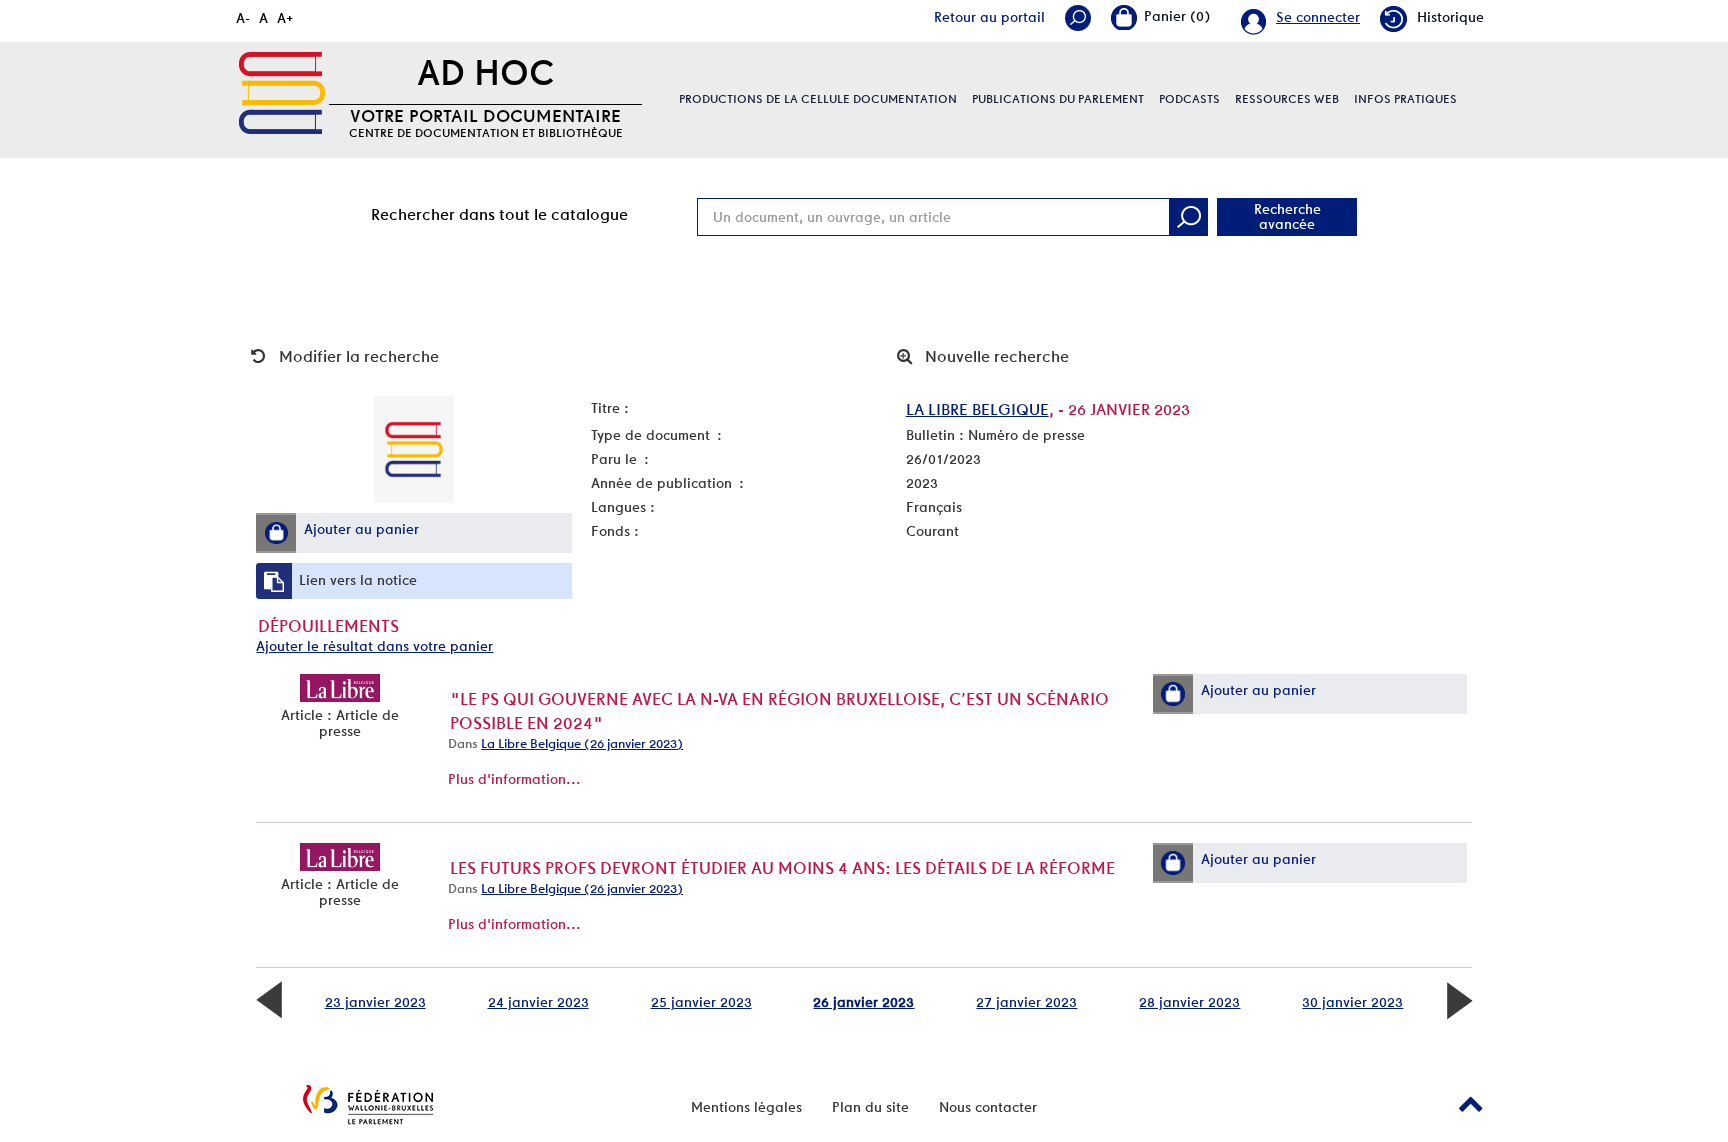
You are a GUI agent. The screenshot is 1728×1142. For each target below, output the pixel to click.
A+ (285, 18)
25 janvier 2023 (701, 1002)
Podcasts (1189, 99)
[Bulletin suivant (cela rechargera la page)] (1459, 999)
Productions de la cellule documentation (818, 99)
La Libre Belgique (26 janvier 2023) (582, 743)
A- (243, 18)
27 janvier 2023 (1026, 1002)
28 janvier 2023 (1189, 1002)
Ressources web (1287, 99)
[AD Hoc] (282, 93)
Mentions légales (746, 1107)
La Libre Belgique (977, 409)
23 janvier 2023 (375, 1002)
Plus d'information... (514, 779)
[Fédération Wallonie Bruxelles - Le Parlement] (368, 1104)
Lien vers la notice (358, 580)
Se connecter (1318, 17)
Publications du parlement (1058, 99)
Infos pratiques (1405, 99)
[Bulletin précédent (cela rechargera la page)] (269, 999)
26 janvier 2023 (863, 1002)
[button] (276, 533)
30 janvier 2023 (1352, 1002)
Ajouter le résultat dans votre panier (374, 646)
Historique (1450, 17)
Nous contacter (988, 1107)
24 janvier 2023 (538, 1002)
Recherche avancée (1287, 216)
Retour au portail (989, 17)
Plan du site (870, 1107)
